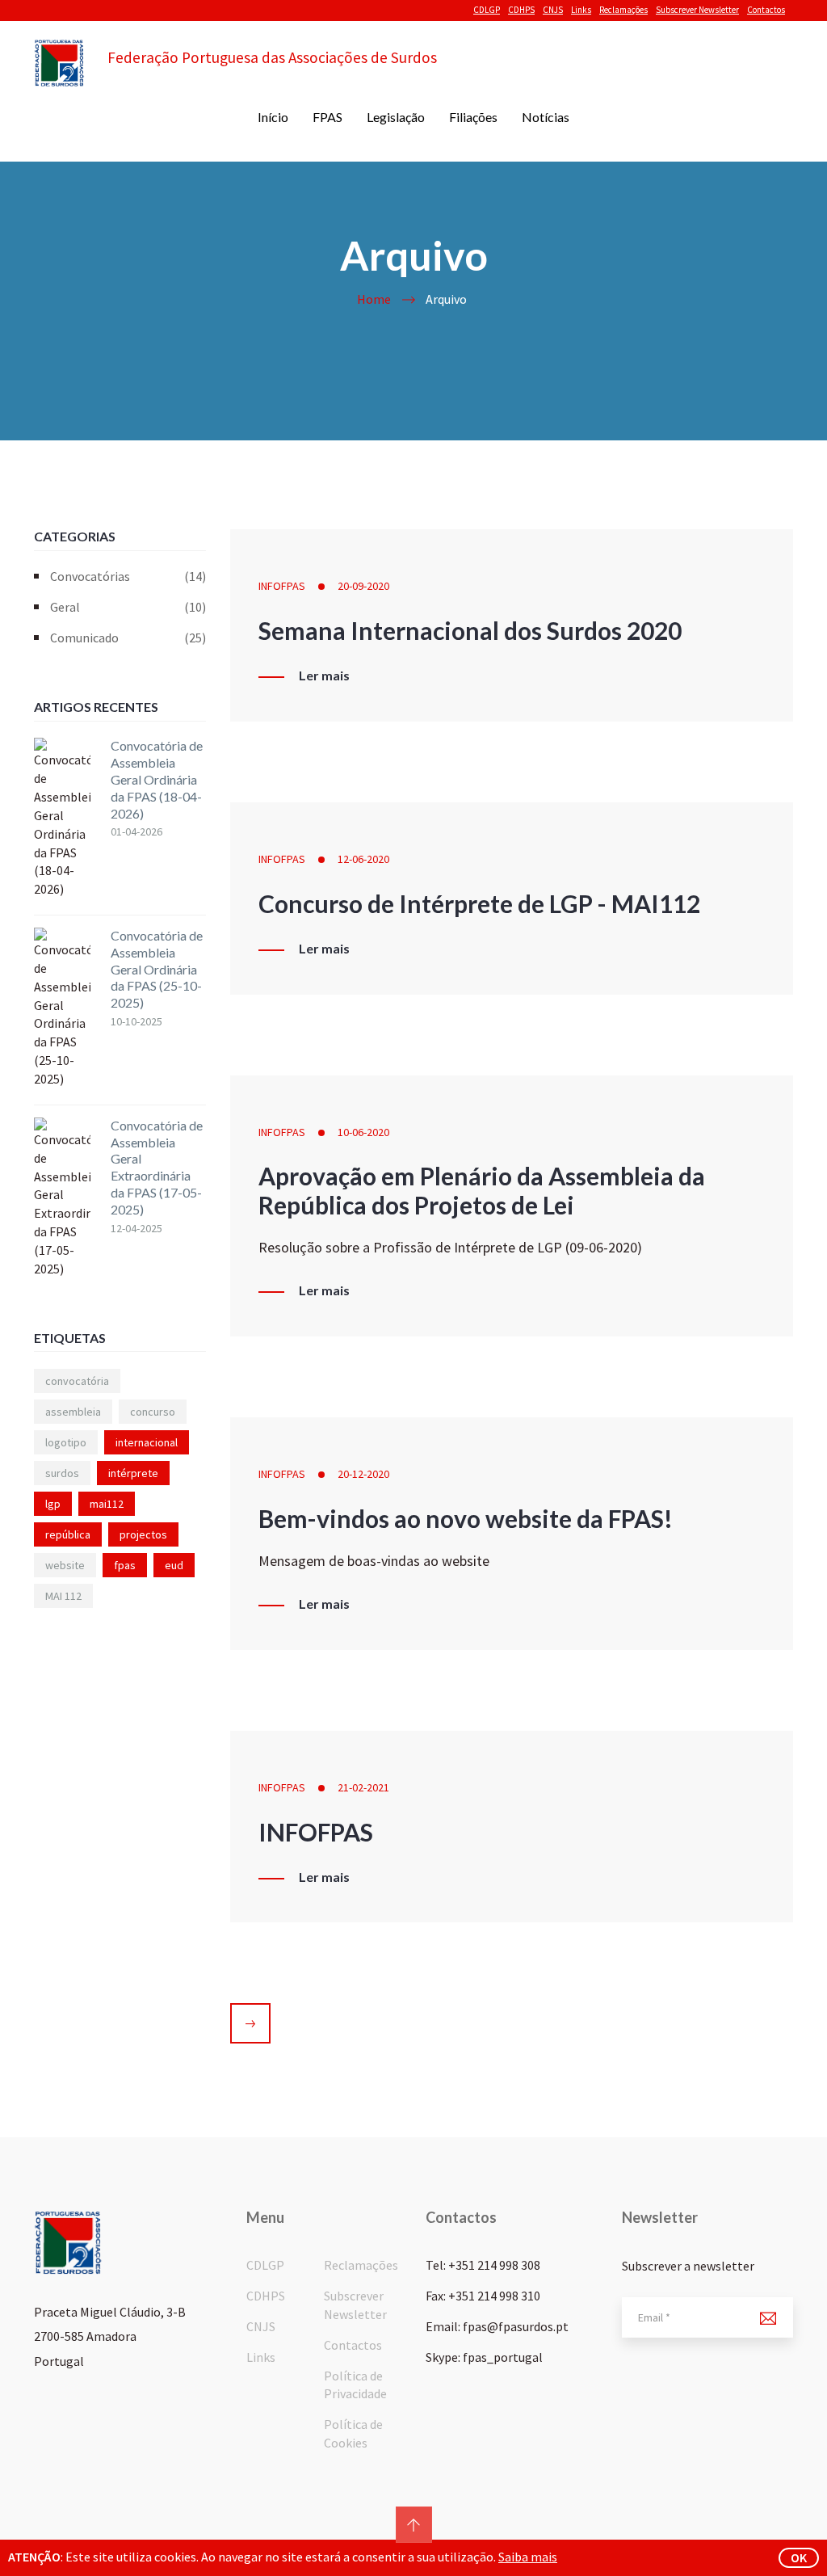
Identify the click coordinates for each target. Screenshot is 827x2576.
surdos (62, 1473)
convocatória (77, 1381)
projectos (143, 1534)
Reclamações (623, 10)
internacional (147, 1442)
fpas (125, 1565)
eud (174, 1565)
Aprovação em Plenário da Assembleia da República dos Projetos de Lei (482, 1190)
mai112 (107, 1504)
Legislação (396, 117)
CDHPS (521, 10)
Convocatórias (128, 576)
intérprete (133, 1473)
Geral (128, 607)
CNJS (553, 10)
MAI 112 (63, 1596)
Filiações (473, 117)
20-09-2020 (363, 586)
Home (374, 299)
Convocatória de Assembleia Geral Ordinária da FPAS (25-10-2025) (157, 969)
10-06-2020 (363, 1132)
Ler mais (324, 676)
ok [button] (799, 2557)
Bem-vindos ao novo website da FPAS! (466, 1518)
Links (581, 10)
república (68, 1534)
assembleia (73, 1412)
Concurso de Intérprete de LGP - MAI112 (479, 903)
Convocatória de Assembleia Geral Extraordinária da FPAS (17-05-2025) (157, 1167)
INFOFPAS (282, 586)
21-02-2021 (363, 1787)
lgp (53, 1504)
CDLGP (487, 10)
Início (273, 117)
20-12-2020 (363, 1474)
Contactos (766, 10)
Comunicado (128, 638)
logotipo (66, 1442)
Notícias (546, 117)
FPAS (327, 117)
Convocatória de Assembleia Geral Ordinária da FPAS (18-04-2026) (157, 779)
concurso (153, 1412)
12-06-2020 (363, 859)
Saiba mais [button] (528, 2557)
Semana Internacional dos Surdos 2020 (470, 630)
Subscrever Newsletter (697, 10)
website (65, 1565)
